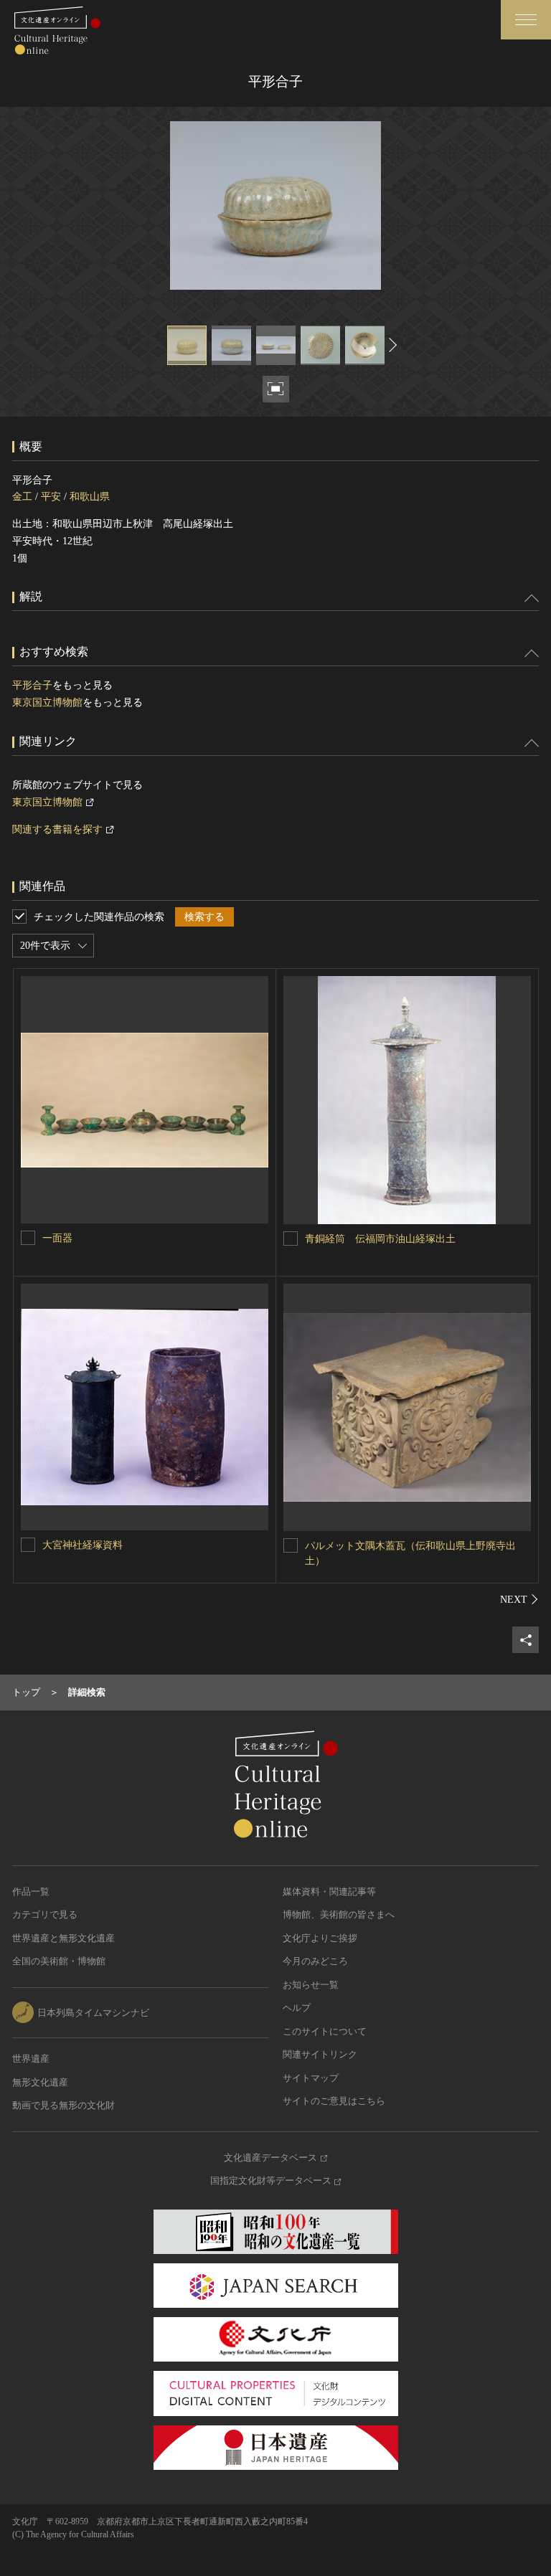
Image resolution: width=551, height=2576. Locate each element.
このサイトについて (325, 2031)
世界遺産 (31, 2059)
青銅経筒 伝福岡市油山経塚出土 (380, 1239)
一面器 (57, 1238)
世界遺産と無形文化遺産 (63, 1938)
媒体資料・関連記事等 (329, 1891)
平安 (51, 497)
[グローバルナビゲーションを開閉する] (526, 20)
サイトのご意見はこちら (334, 2101)
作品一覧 (31, 1891)
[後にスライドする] (391, 345)
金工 (22, 497)
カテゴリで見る (45, 1914)
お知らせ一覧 (311, 1985)
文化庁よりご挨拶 (320, 1938)
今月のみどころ (315, 1961)
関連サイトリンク (320, 2054)
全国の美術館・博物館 (59, 1961)
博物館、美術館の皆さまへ (339, 1914)
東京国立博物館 (47, 702)
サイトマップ (311, 2078)
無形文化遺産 (40, 2082)
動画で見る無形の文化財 (63, 2105)
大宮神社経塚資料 (83, 1545)
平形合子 (32, 685)
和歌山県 (90, 497)
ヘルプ (297, 2008)
